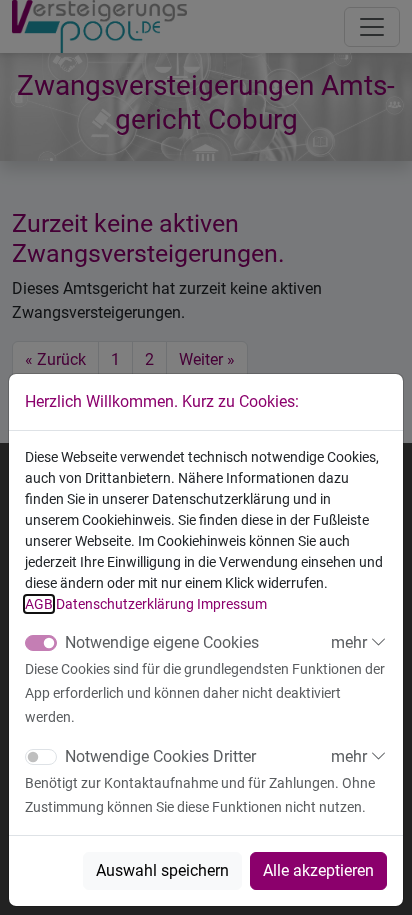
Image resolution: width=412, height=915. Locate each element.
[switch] (41, 757)
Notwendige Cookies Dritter (160, 756)
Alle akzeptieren (318, 870)
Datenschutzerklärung (125, 604)
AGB (39, 604)
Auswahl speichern (162, 870)
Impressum (232, 604)
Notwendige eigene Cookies (162, 642)
